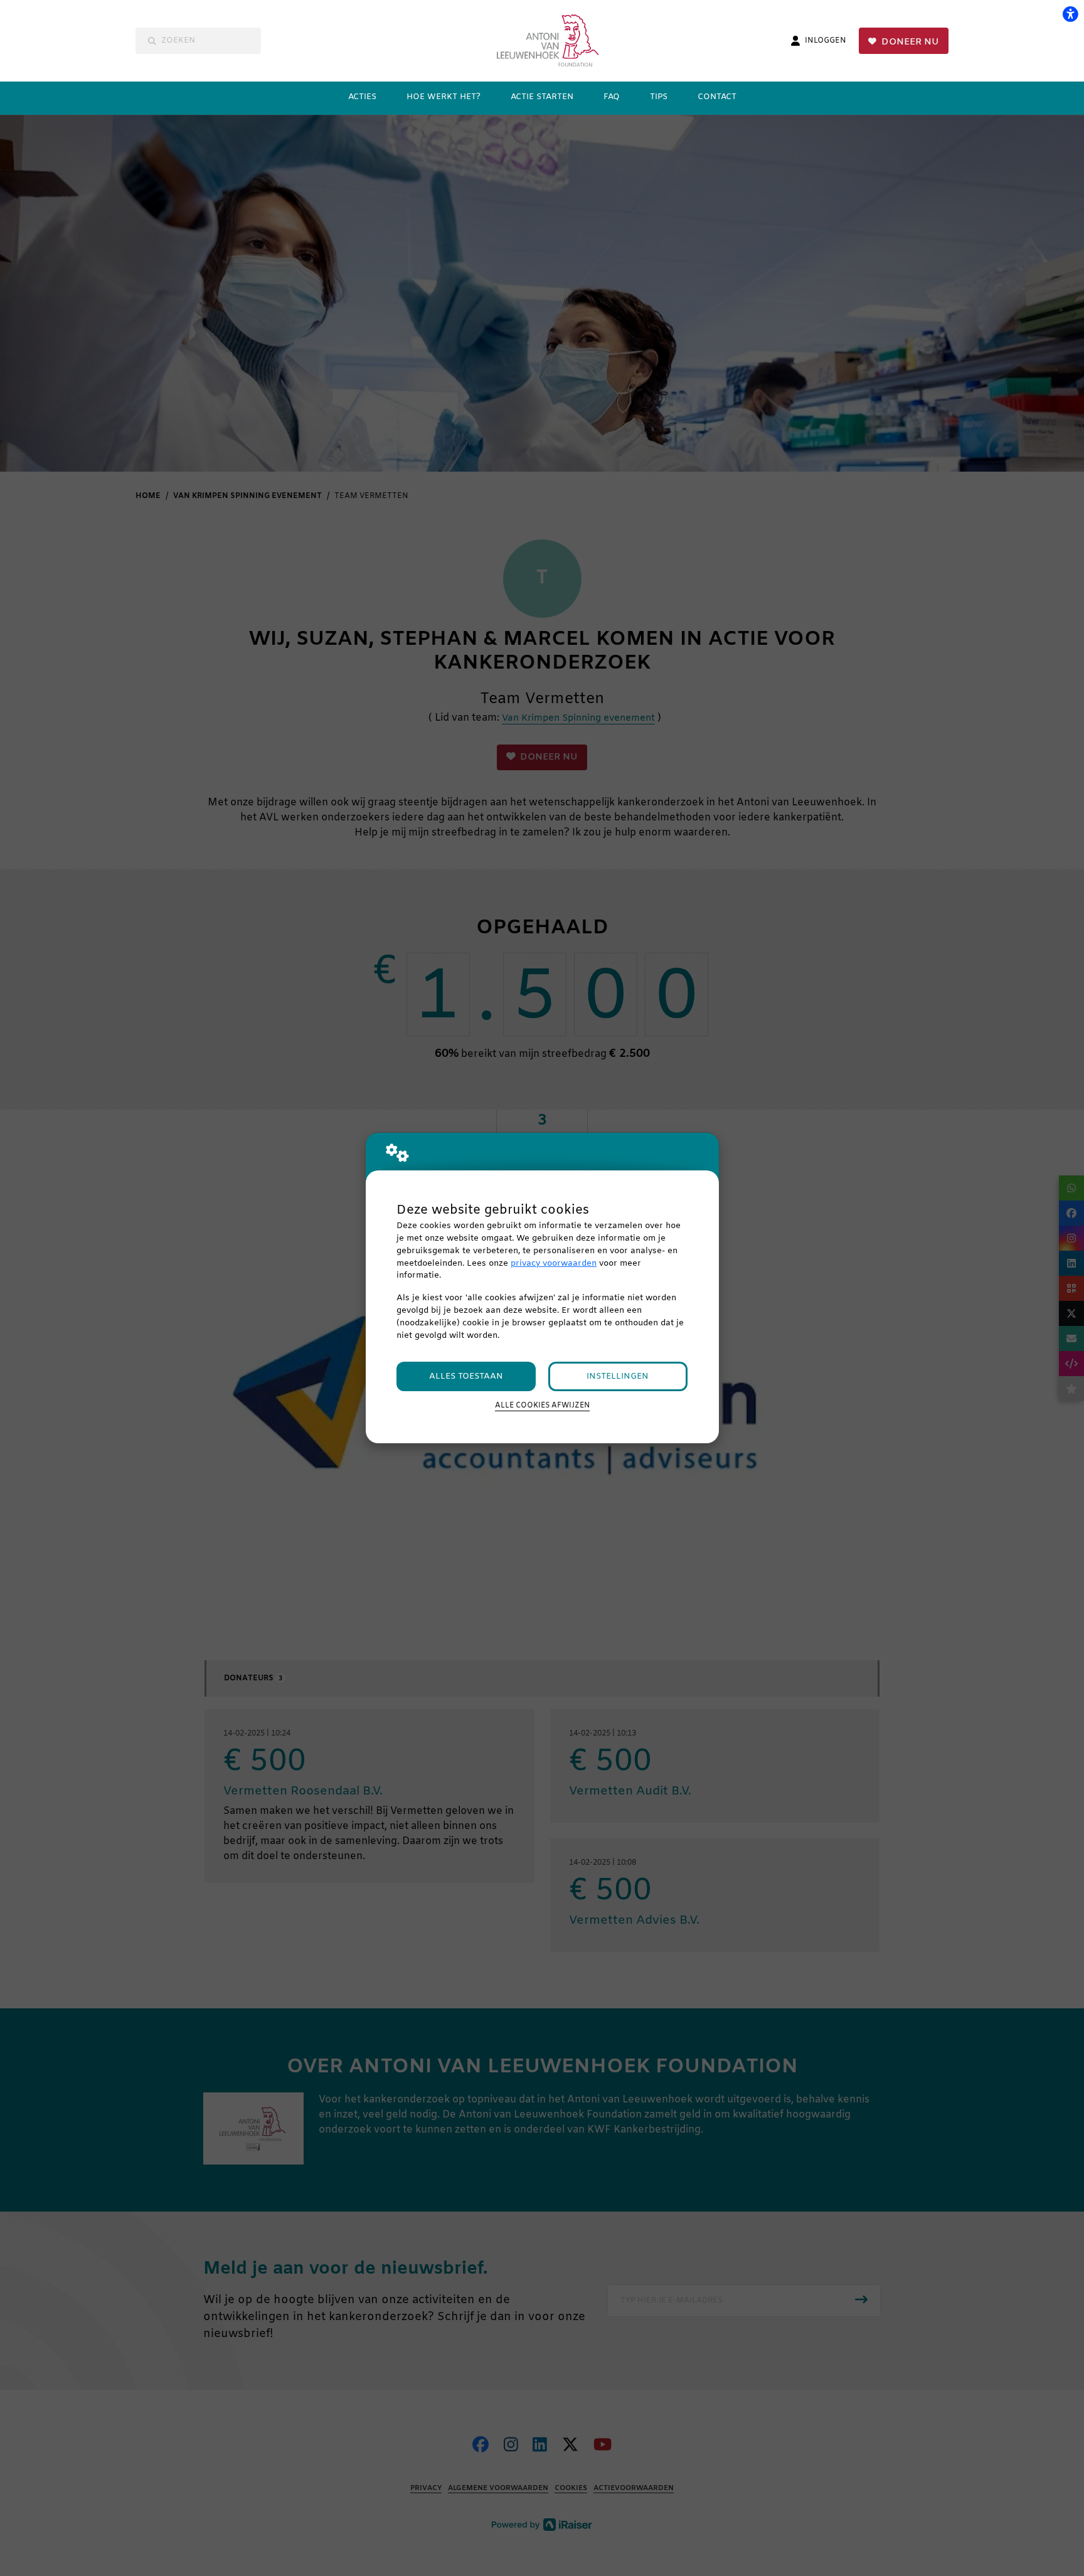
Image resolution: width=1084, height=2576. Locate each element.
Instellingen (618, 1376)
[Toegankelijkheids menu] (1070, 14)
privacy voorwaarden (554, 1264)
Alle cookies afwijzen (542, 1406)
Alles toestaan (466, 1376)
